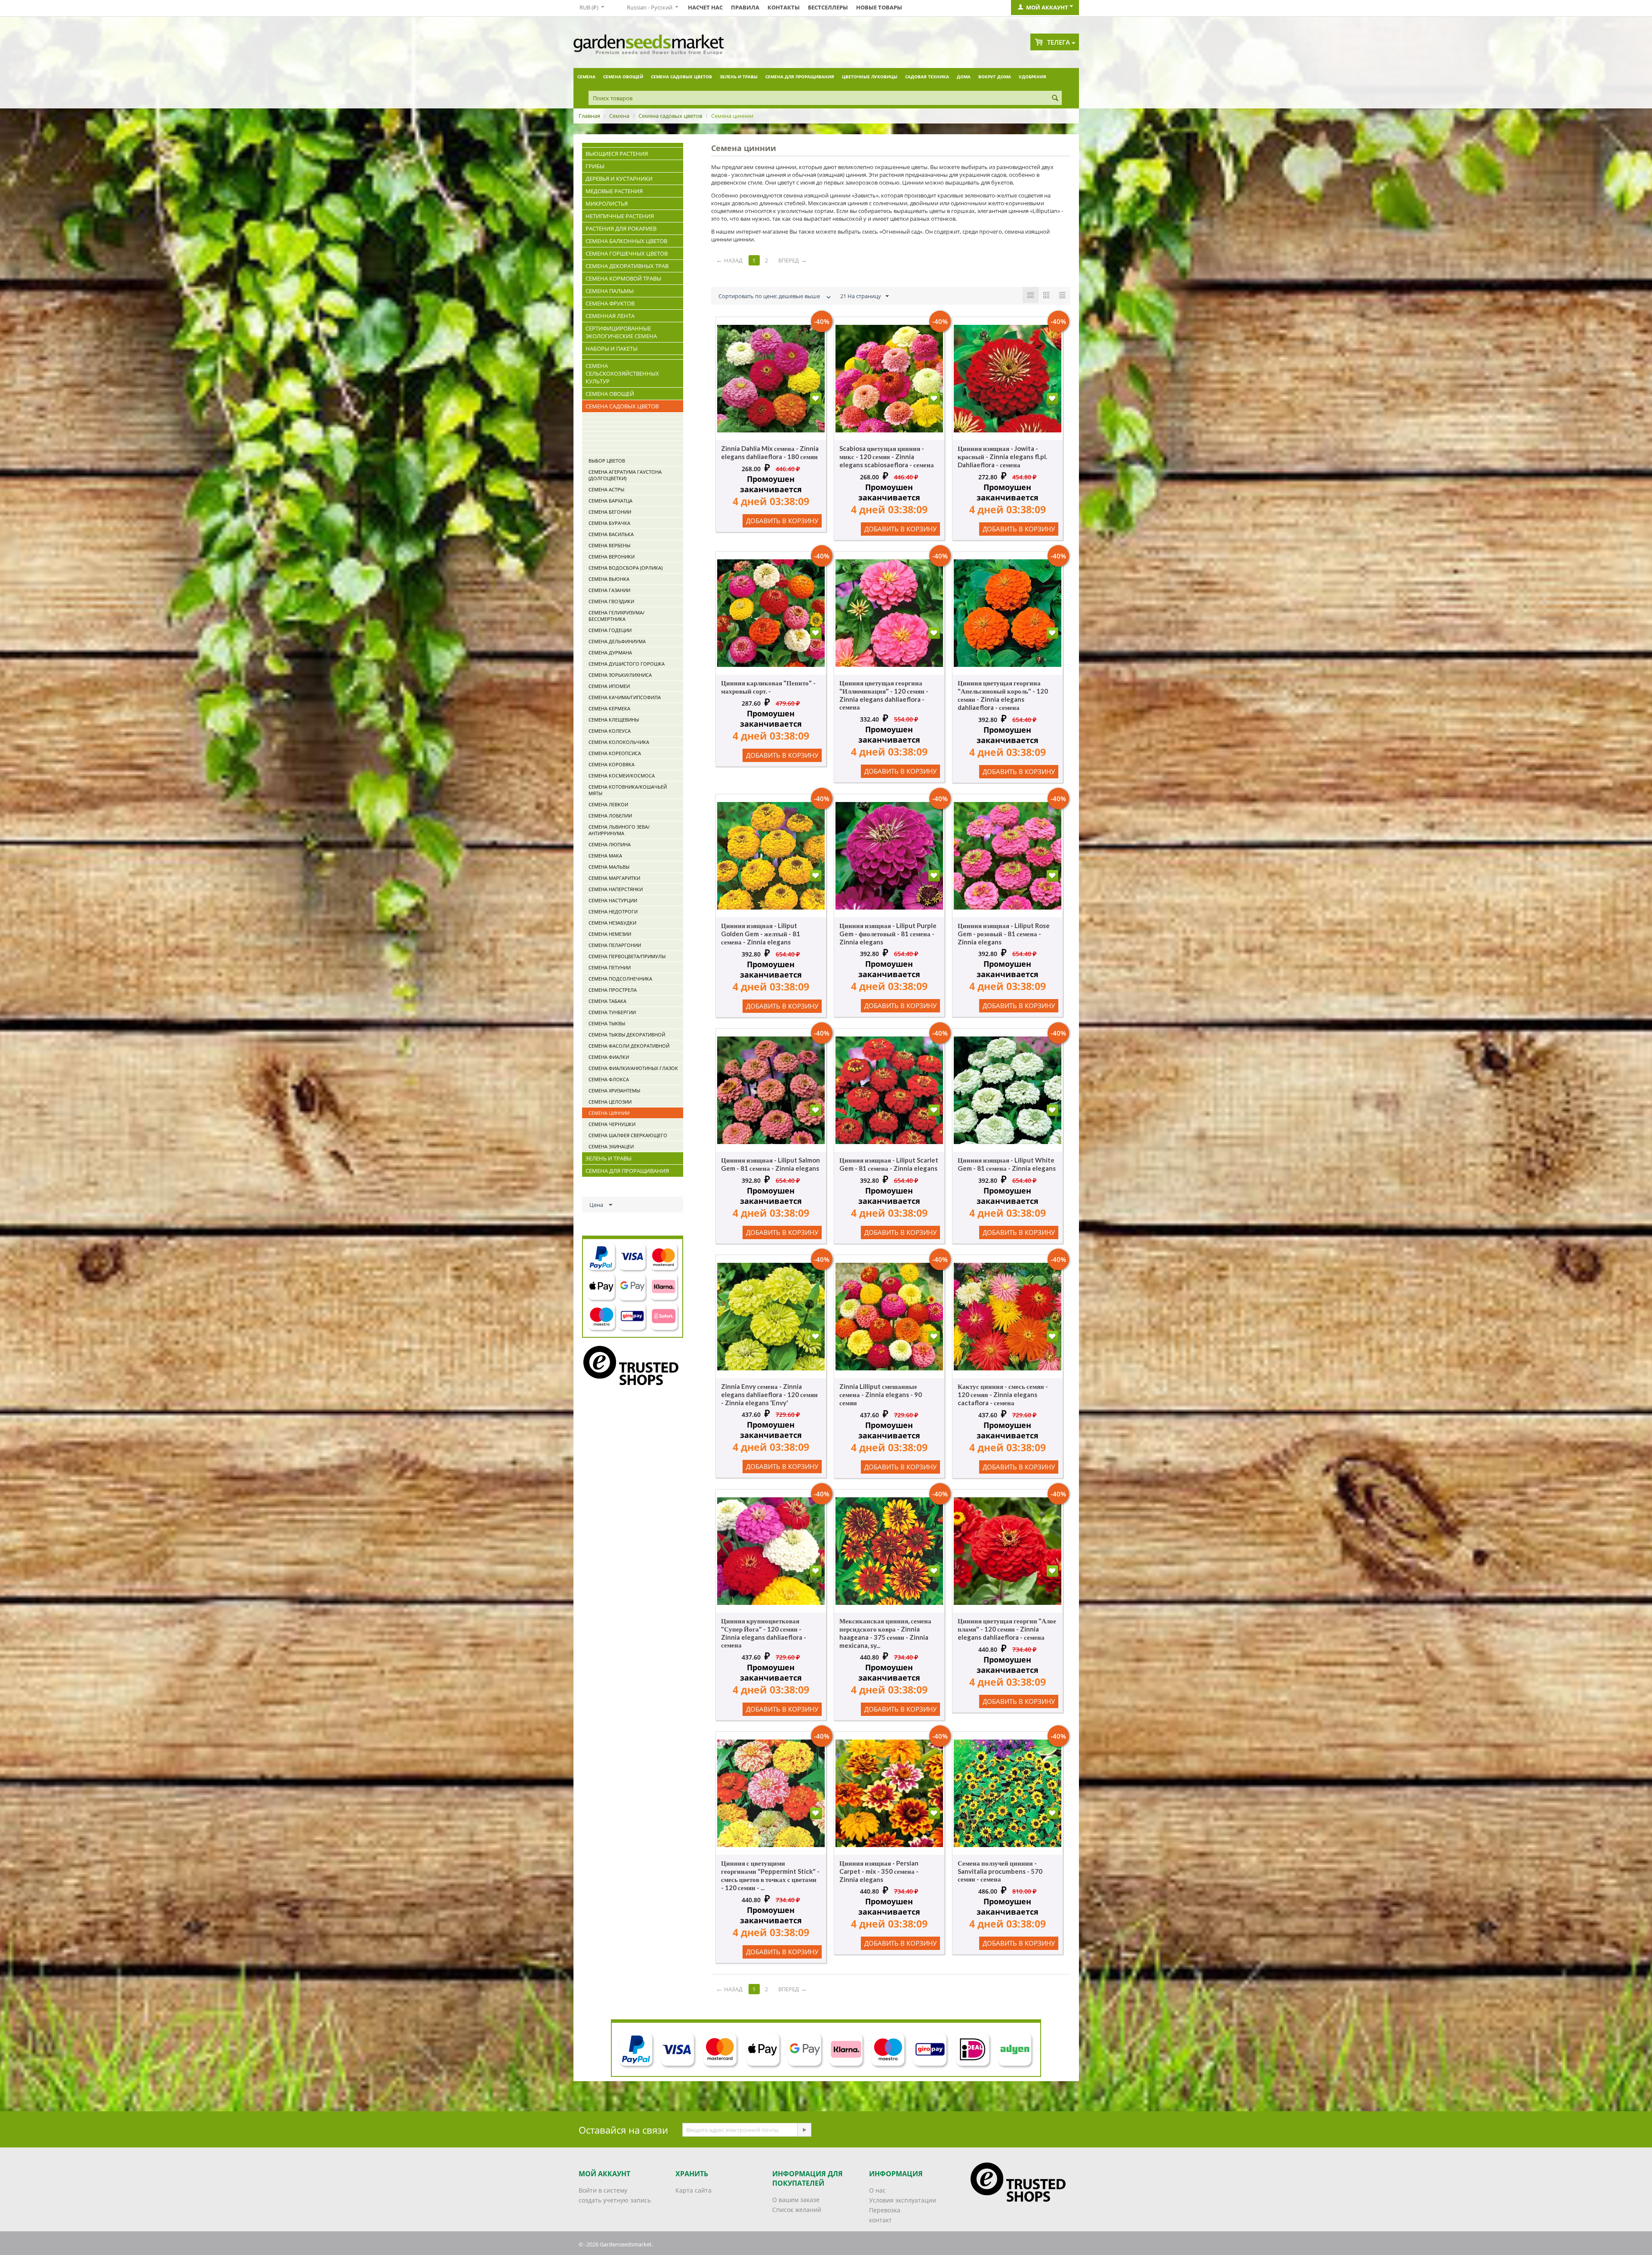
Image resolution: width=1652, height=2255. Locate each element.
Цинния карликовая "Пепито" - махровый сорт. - (768, 687)
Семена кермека (609, 708)
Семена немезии (610, 934)
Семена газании (609, 590)
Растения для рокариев (621, 228)
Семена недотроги (613, 912)
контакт (880, 2220)
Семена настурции (613, 900)
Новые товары (879, 7)
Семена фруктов (610, 303)
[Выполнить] (804, 2130)
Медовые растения (614, 191)
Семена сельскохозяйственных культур (622, 373)
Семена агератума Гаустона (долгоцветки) (625, 475)
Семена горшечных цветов (627, 253)
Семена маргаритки (614, 878)
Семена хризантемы (614, 1090)
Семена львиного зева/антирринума (619, 830)
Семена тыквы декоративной (627, 1035)
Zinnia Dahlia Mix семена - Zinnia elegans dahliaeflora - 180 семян (770, 452)
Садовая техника (927, 77)
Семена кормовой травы (623, 278)
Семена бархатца (610, 501)
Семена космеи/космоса (622, 776)
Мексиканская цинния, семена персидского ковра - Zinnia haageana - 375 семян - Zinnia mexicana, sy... (885, 1633)
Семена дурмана (610, 652)
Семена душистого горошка (627, 664)
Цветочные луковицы (870, 77)
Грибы (595, 166)
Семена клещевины (614, 720)
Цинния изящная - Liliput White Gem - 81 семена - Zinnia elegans (1007, 1164)
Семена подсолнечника (620, 979)
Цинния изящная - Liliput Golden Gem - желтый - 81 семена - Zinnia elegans (761, 934)
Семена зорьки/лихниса (620, 675)
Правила (745, 7)
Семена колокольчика (619, 742)
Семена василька (611, 534)
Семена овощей (623, 77)
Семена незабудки (612, 923)
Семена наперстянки (616, 889)
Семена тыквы (607, 1023)
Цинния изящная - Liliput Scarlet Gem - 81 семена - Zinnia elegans (889, 1164)
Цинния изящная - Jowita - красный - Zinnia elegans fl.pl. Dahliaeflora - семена (1002, 457)
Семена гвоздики (611, 601)
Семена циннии (609, 1113)
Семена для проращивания (800, 77)
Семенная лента (610, 316)
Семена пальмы (610, 291)
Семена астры (606, 489)
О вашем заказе (796, 2200)
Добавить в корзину (782, 521)
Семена (586, 77)
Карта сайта (693, 2190)
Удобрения (1032, 77)
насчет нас (705, 7)
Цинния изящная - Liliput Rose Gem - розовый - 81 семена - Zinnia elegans (1004, 934)
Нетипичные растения (620, 216)
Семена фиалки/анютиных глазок (633, 1068)
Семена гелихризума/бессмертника (616, 616)
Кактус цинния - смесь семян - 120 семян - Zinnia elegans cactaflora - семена (1003, 1394)
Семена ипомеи (609, 686)
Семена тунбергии (612, 1012)
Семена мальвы (609, 867)
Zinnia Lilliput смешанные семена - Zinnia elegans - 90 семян (881, 1394)
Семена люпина (610, 844)
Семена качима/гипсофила (625, 697)
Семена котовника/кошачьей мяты (628, 790)
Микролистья (607, 204)
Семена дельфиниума (617, 641)
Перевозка (885, 2210)
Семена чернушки (612, 1124)
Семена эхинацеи (611, 1146)
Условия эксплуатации (903, 2200)
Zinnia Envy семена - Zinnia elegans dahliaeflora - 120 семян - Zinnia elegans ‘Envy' (769, 1394)
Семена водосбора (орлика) (626, 568)
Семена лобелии (610, 816)
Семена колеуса (610, 731)
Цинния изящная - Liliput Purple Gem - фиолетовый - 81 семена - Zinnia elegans (888, 934)
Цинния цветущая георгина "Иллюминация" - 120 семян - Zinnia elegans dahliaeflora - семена (884, 695)
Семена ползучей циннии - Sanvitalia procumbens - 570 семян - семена (1000, 1871)
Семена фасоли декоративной (629, 1046)
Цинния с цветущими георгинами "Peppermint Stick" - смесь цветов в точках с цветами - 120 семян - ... (770, 1875)
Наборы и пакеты (612, 349)
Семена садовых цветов (681, 77)
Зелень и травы (739, 77)
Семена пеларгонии (615, 945)
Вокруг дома (995, 77)
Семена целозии (610, 1102)
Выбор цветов (607, 461)
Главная (589, 116)
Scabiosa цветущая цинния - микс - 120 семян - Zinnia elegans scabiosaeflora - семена (887, 457)
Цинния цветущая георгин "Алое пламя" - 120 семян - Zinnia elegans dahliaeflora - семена (1007, 1629)
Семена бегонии (610, 512)
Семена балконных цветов (626, 241)
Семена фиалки (609, 1057)
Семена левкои (608, 804)
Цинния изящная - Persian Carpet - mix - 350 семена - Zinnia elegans (879, 1871)
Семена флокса (609, 1079)
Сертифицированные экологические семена (621, 332)
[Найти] (1055, 99)
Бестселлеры (828, 7)
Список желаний (797, 2210)
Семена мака (605, 856)
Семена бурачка (609, 523)
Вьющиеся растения (617, 154)
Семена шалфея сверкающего (628, 1135)
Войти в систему (603, 2190)
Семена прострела (613, 990)
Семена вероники (612, 557)
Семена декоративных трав (627, 266)
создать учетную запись (615, 2200)
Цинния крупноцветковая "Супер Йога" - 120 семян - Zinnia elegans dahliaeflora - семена (764, 1633)
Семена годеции (610, 630)
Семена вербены (609, 545)
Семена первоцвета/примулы (627, 956)
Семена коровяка (612, 764)
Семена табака (607, 1001)
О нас (877, 2190)
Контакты (784, 7)
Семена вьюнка (609, 579)
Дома (964, 77)
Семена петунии (610, 967)
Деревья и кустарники (619, 179)
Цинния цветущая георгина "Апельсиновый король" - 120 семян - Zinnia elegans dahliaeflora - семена (1003, 695)
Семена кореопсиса (615, 753)
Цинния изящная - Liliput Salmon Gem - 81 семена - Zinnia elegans (771, 1164)
